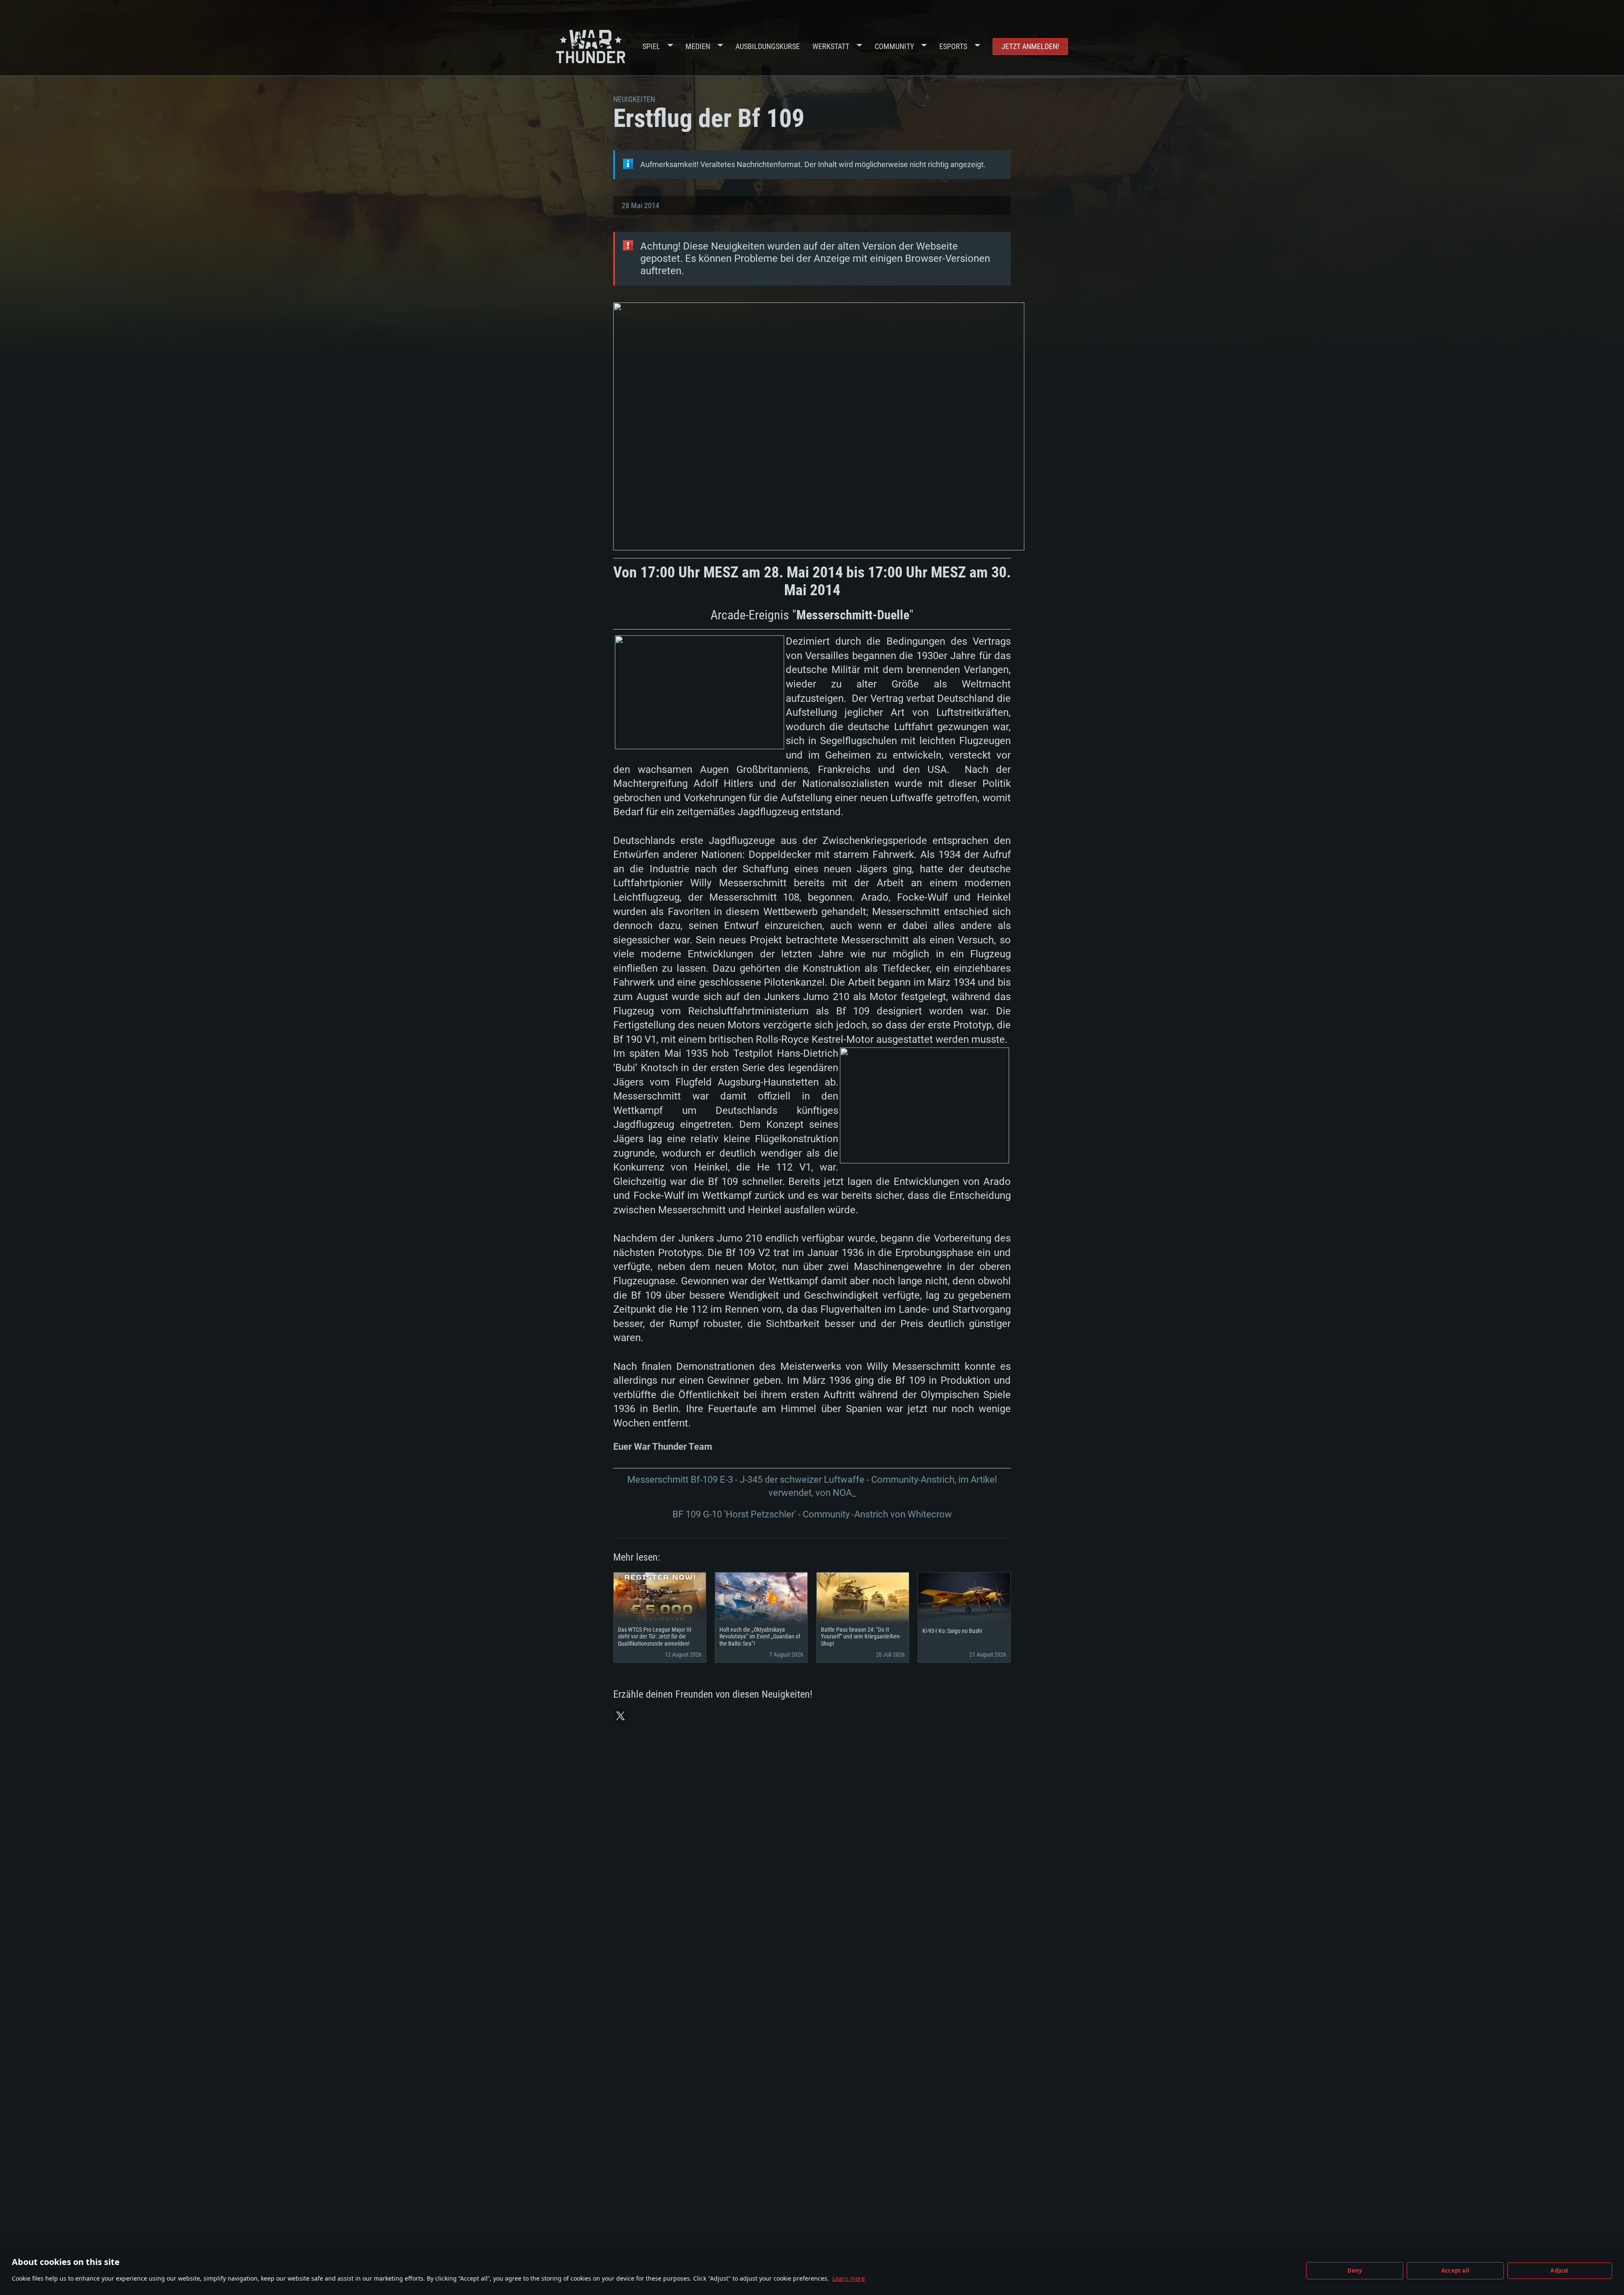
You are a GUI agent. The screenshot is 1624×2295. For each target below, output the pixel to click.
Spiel (651, 46)
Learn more (849, 2278)
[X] (620, 1716)
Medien (698, 46)
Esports (953, 46)
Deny (1355, 2270)
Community (894, 46)
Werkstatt (831, 46)
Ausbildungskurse (768, 46)
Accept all (1455, 2270)
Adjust (1560, 2270)
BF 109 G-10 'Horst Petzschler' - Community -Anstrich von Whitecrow (812, 1514)
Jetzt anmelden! (1030, 46)
